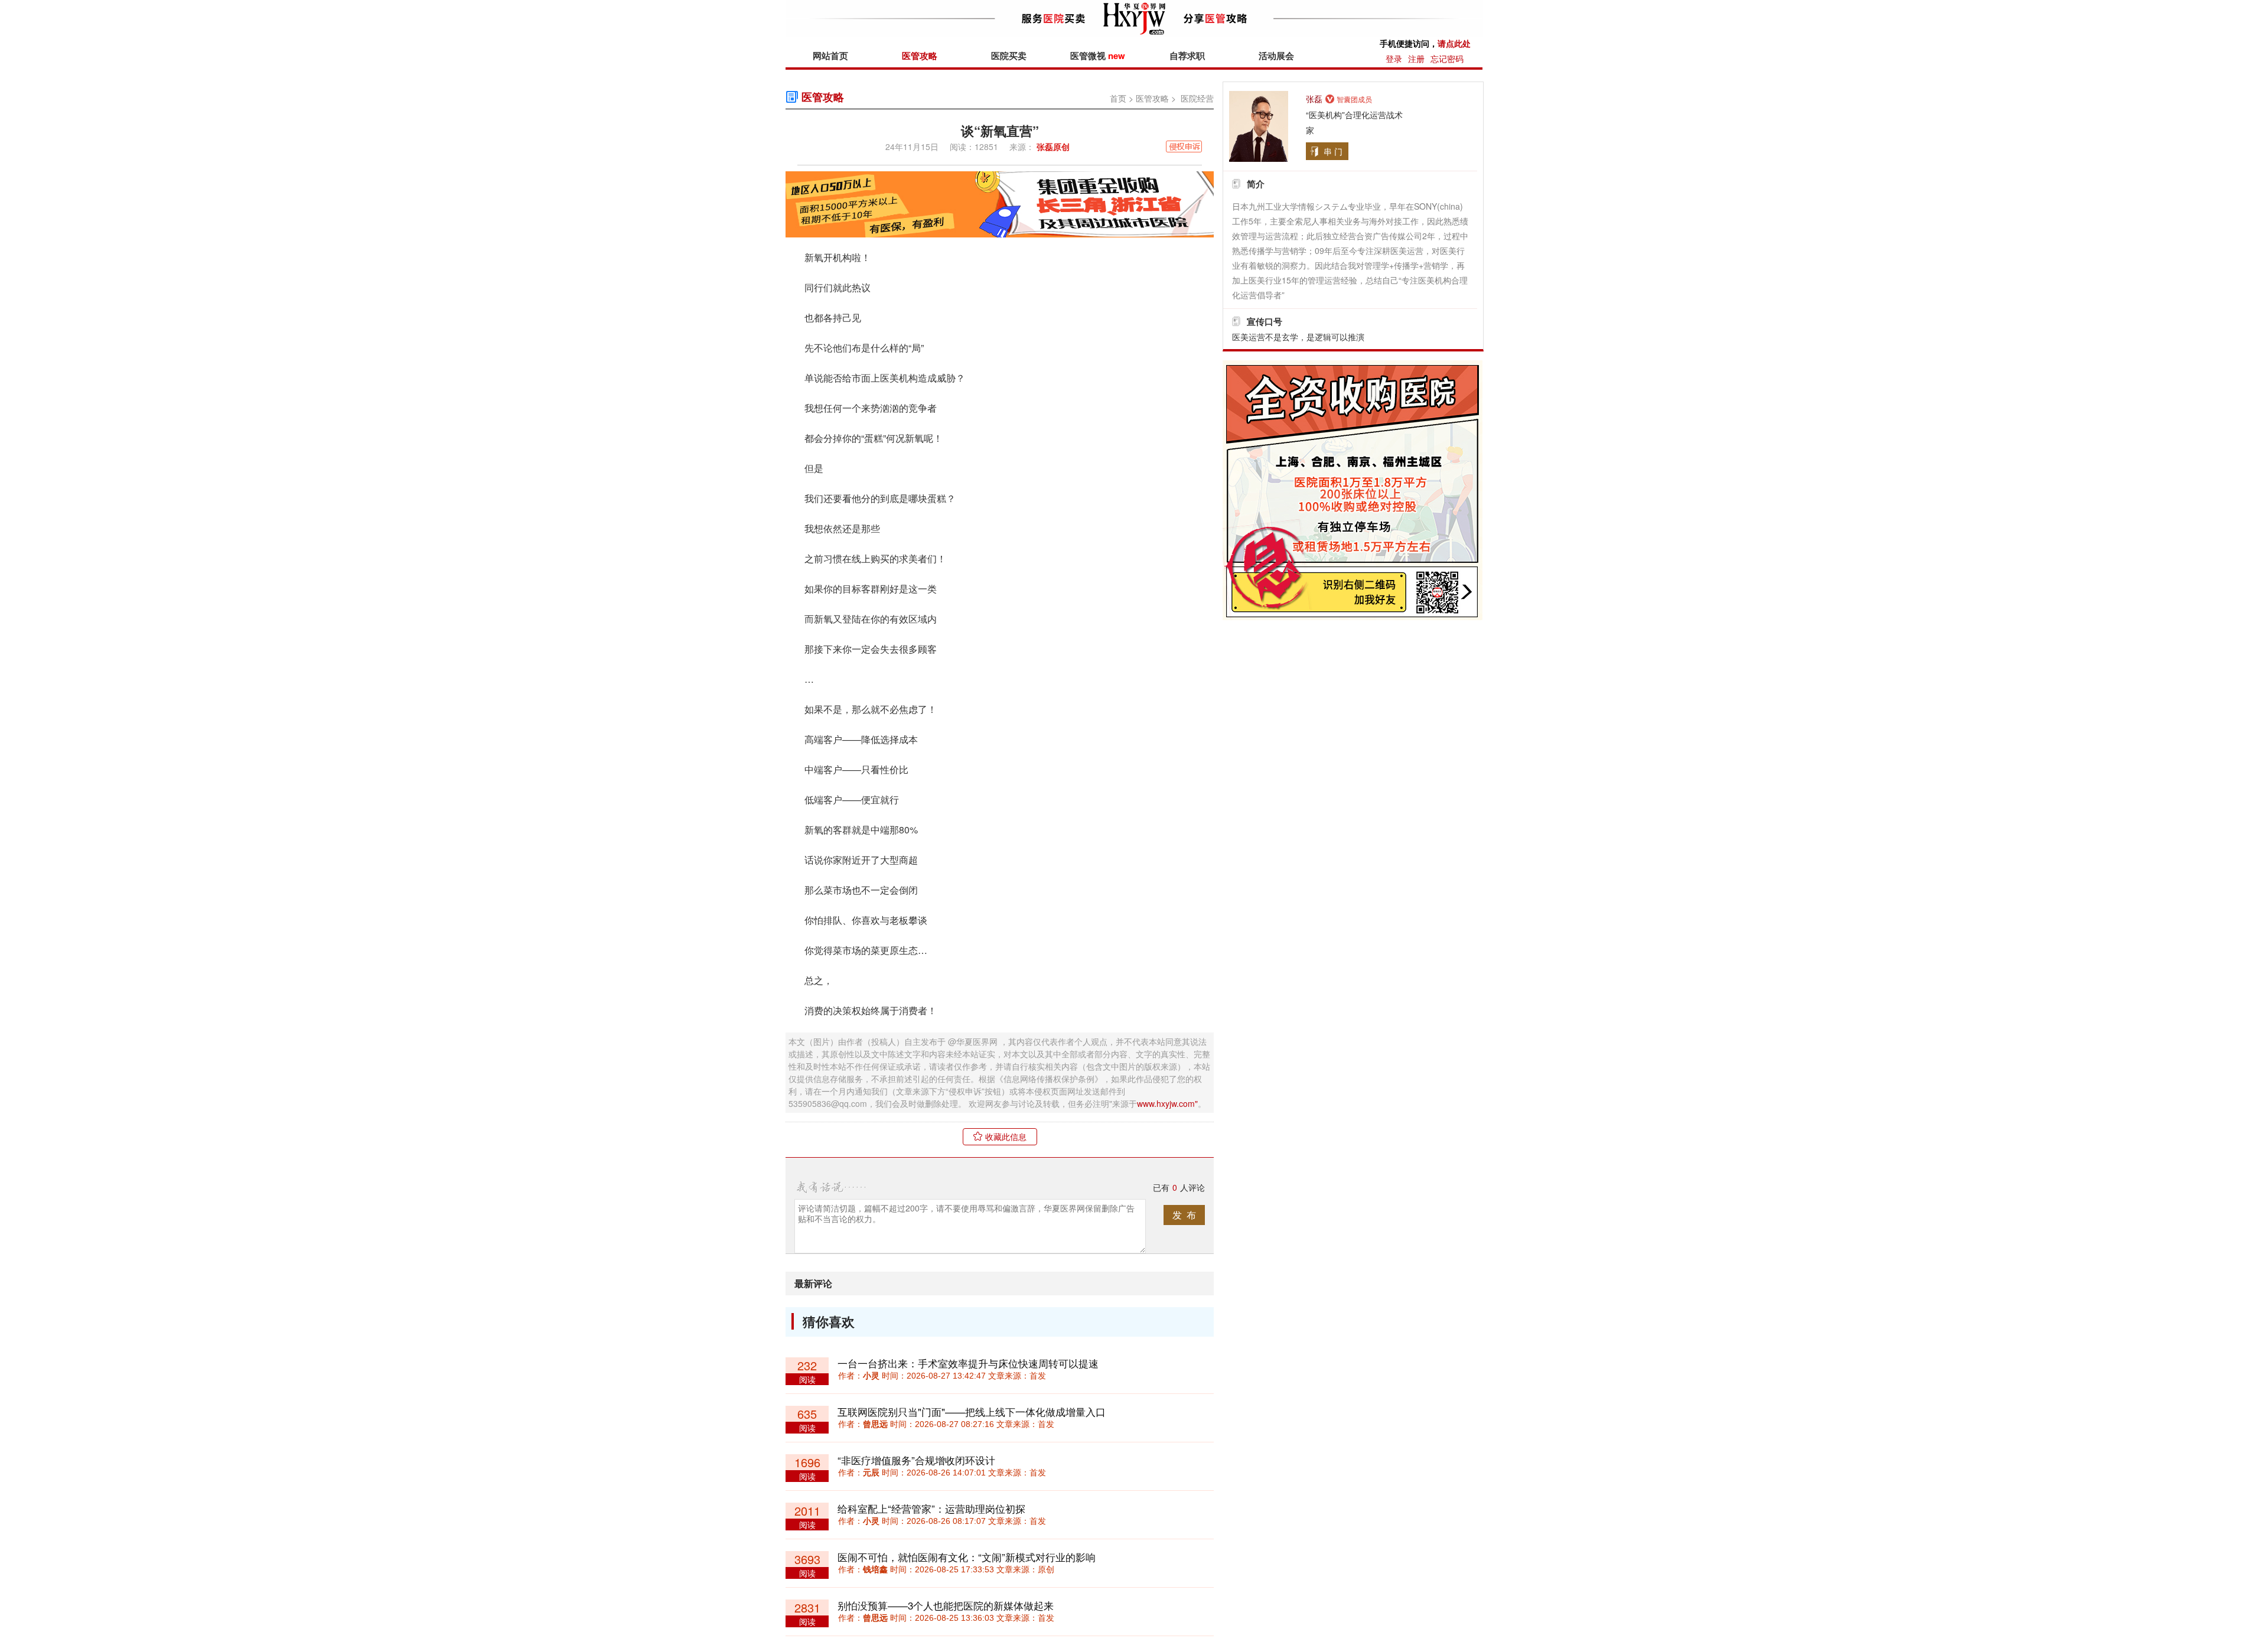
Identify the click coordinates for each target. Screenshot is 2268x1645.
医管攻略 (920, 56)
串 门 (1333, 151)
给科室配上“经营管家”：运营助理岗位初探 (931, 1508)
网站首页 (830, 56)
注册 (1416, 58)
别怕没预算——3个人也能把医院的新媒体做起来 (946, 1605)
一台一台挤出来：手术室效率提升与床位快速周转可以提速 (968, 1363)
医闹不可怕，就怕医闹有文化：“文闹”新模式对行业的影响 (967, 1557)
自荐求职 (1187, 56)
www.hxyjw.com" (1167, 1103)
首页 (1118, 98)
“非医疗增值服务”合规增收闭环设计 (916, 1460)
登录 (1394, 58)
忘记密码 (1447, 58)
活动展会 (1276, 56)
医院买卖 (1009, 56)
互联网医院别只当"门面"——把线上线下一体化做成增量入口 (972, 1411)
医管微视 (1098, 56)
